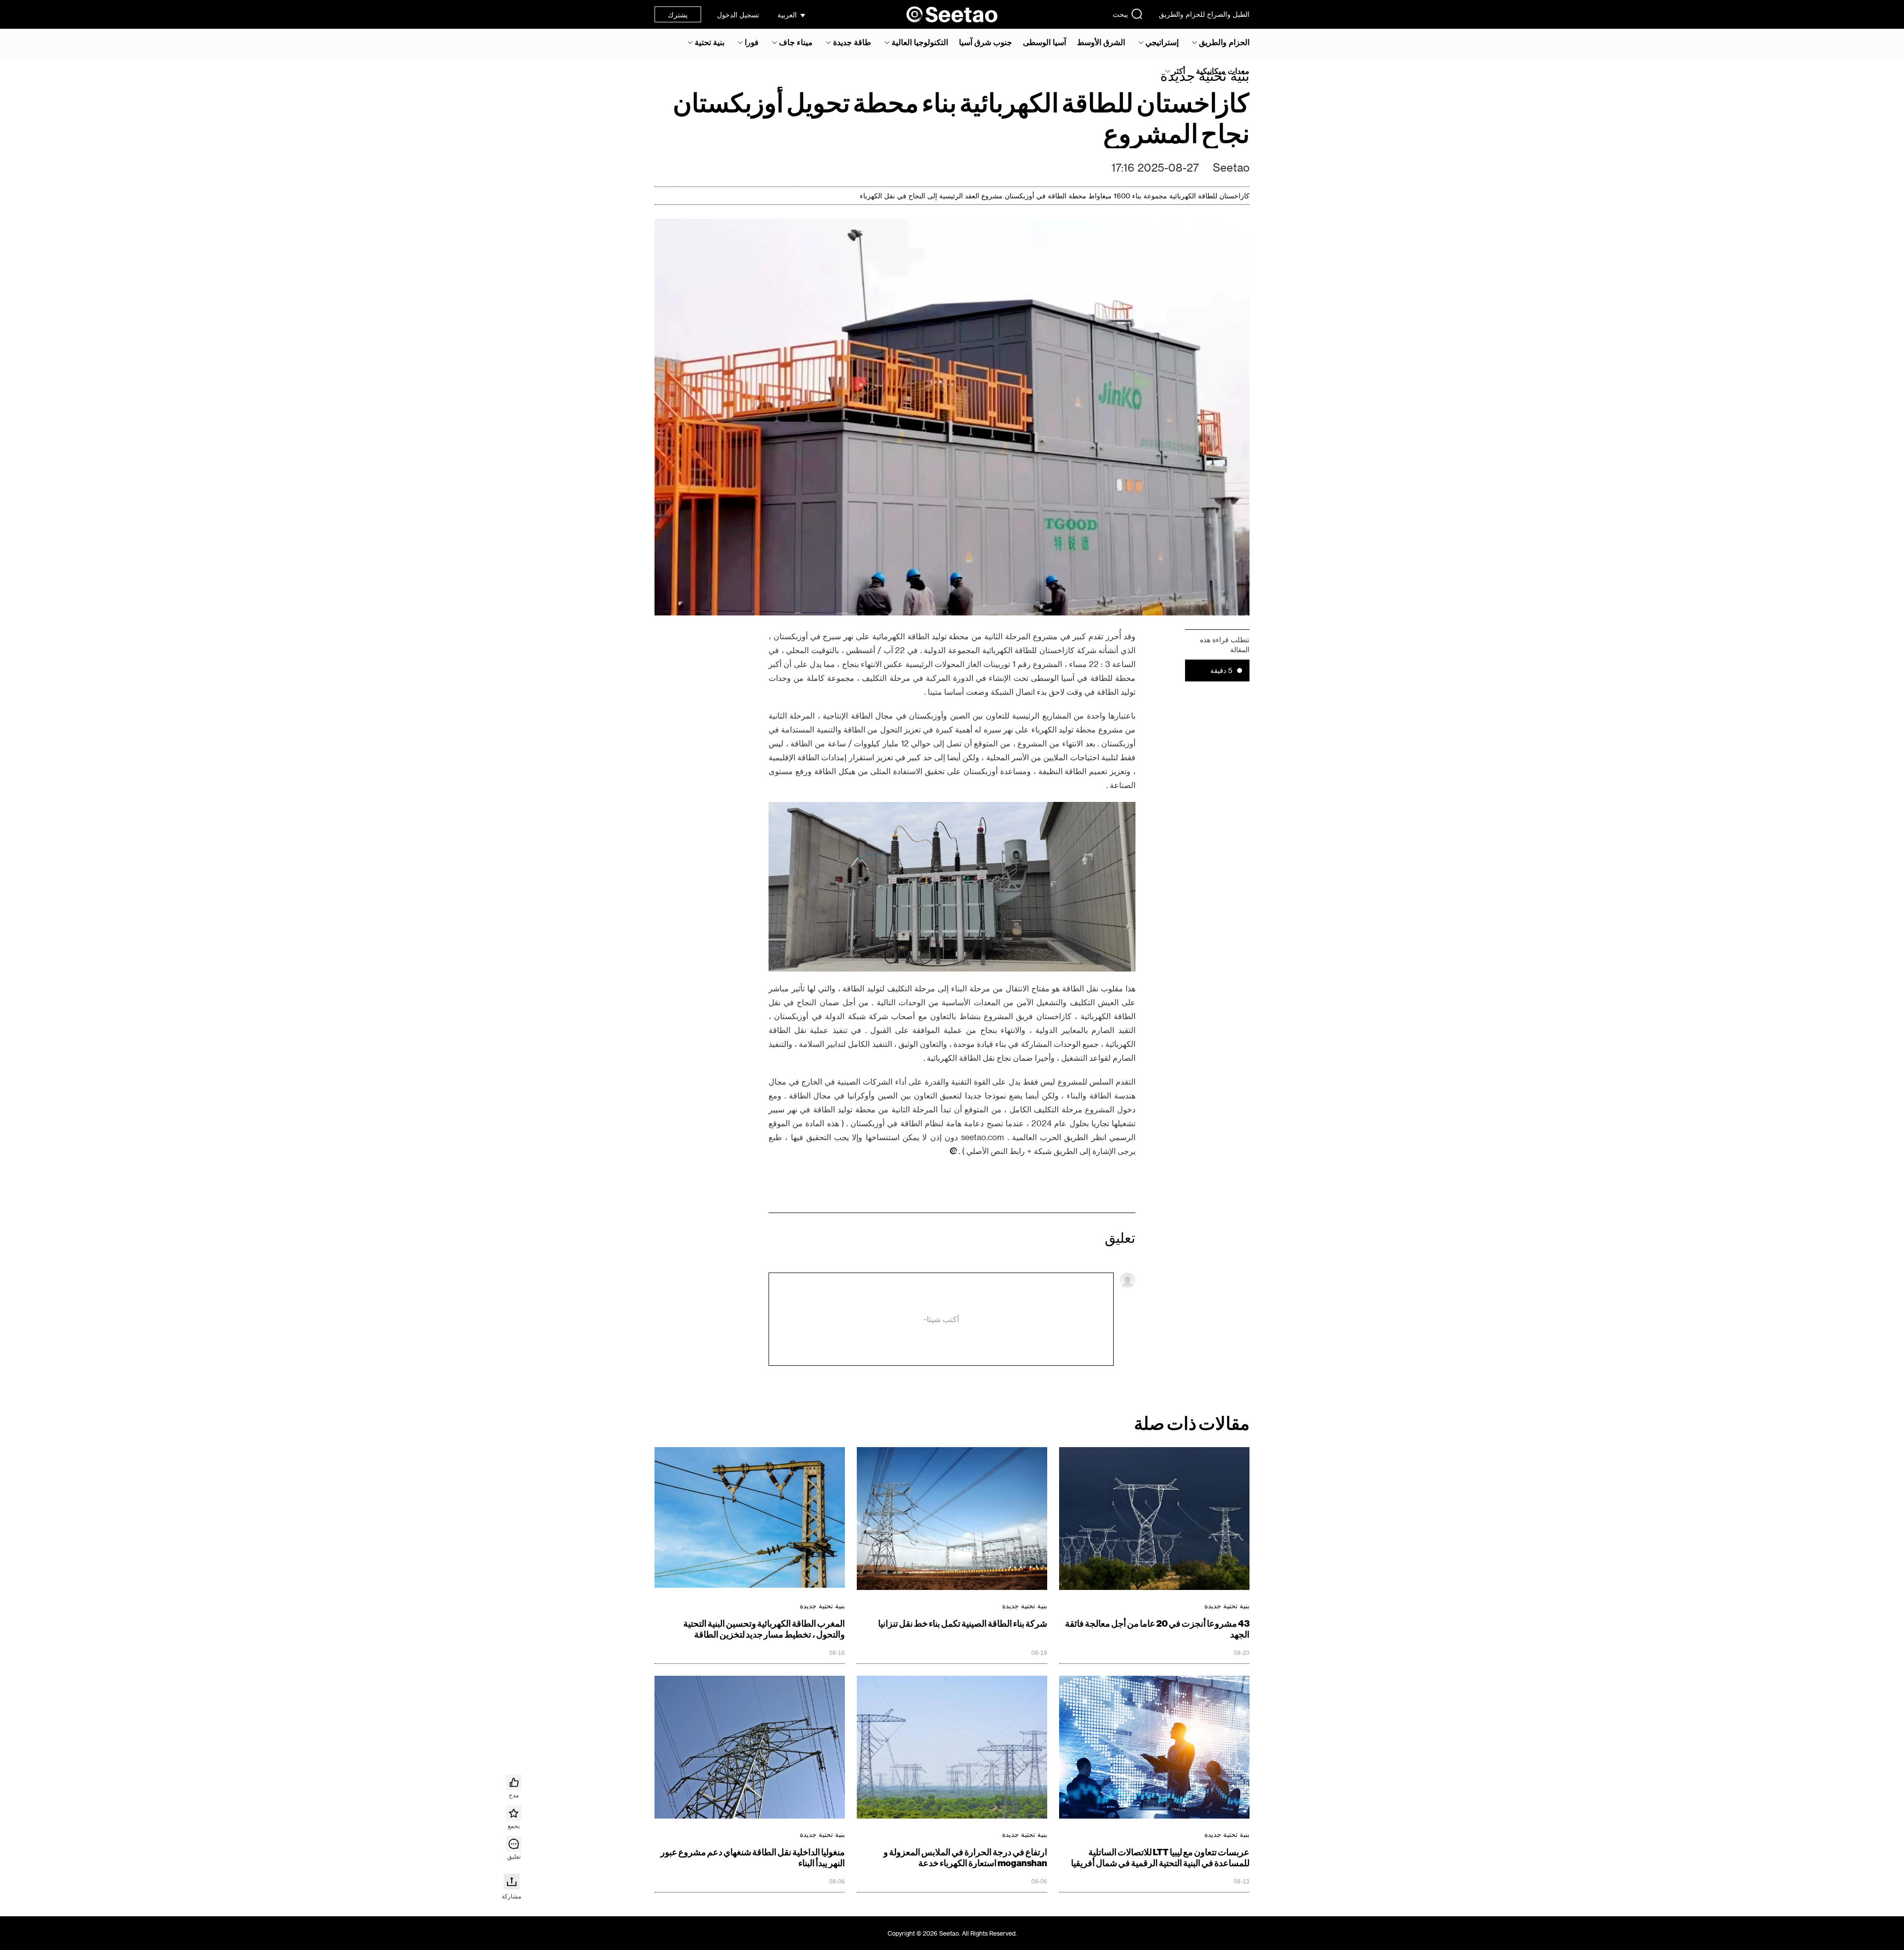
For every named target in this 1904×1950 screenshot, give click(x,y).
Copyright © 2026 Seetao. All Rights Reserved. (952, 1933)
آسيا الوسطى (1044, 42)
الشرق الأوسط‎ (1101, 42)
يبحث (1120, 14)
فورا (752, 42)
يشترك (678, 15)
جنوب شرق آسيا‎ (985, 42)
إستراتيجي (1162, 42)
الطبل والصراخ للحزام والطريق (1204, 14)
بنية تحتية (710, 42)
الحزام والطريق (1224, 42)
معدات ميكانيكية (1223, 71)
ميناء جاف (796, 42)
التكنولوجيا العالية (920, 42)
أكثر (1179, 71)
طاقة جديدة (852, 42)
